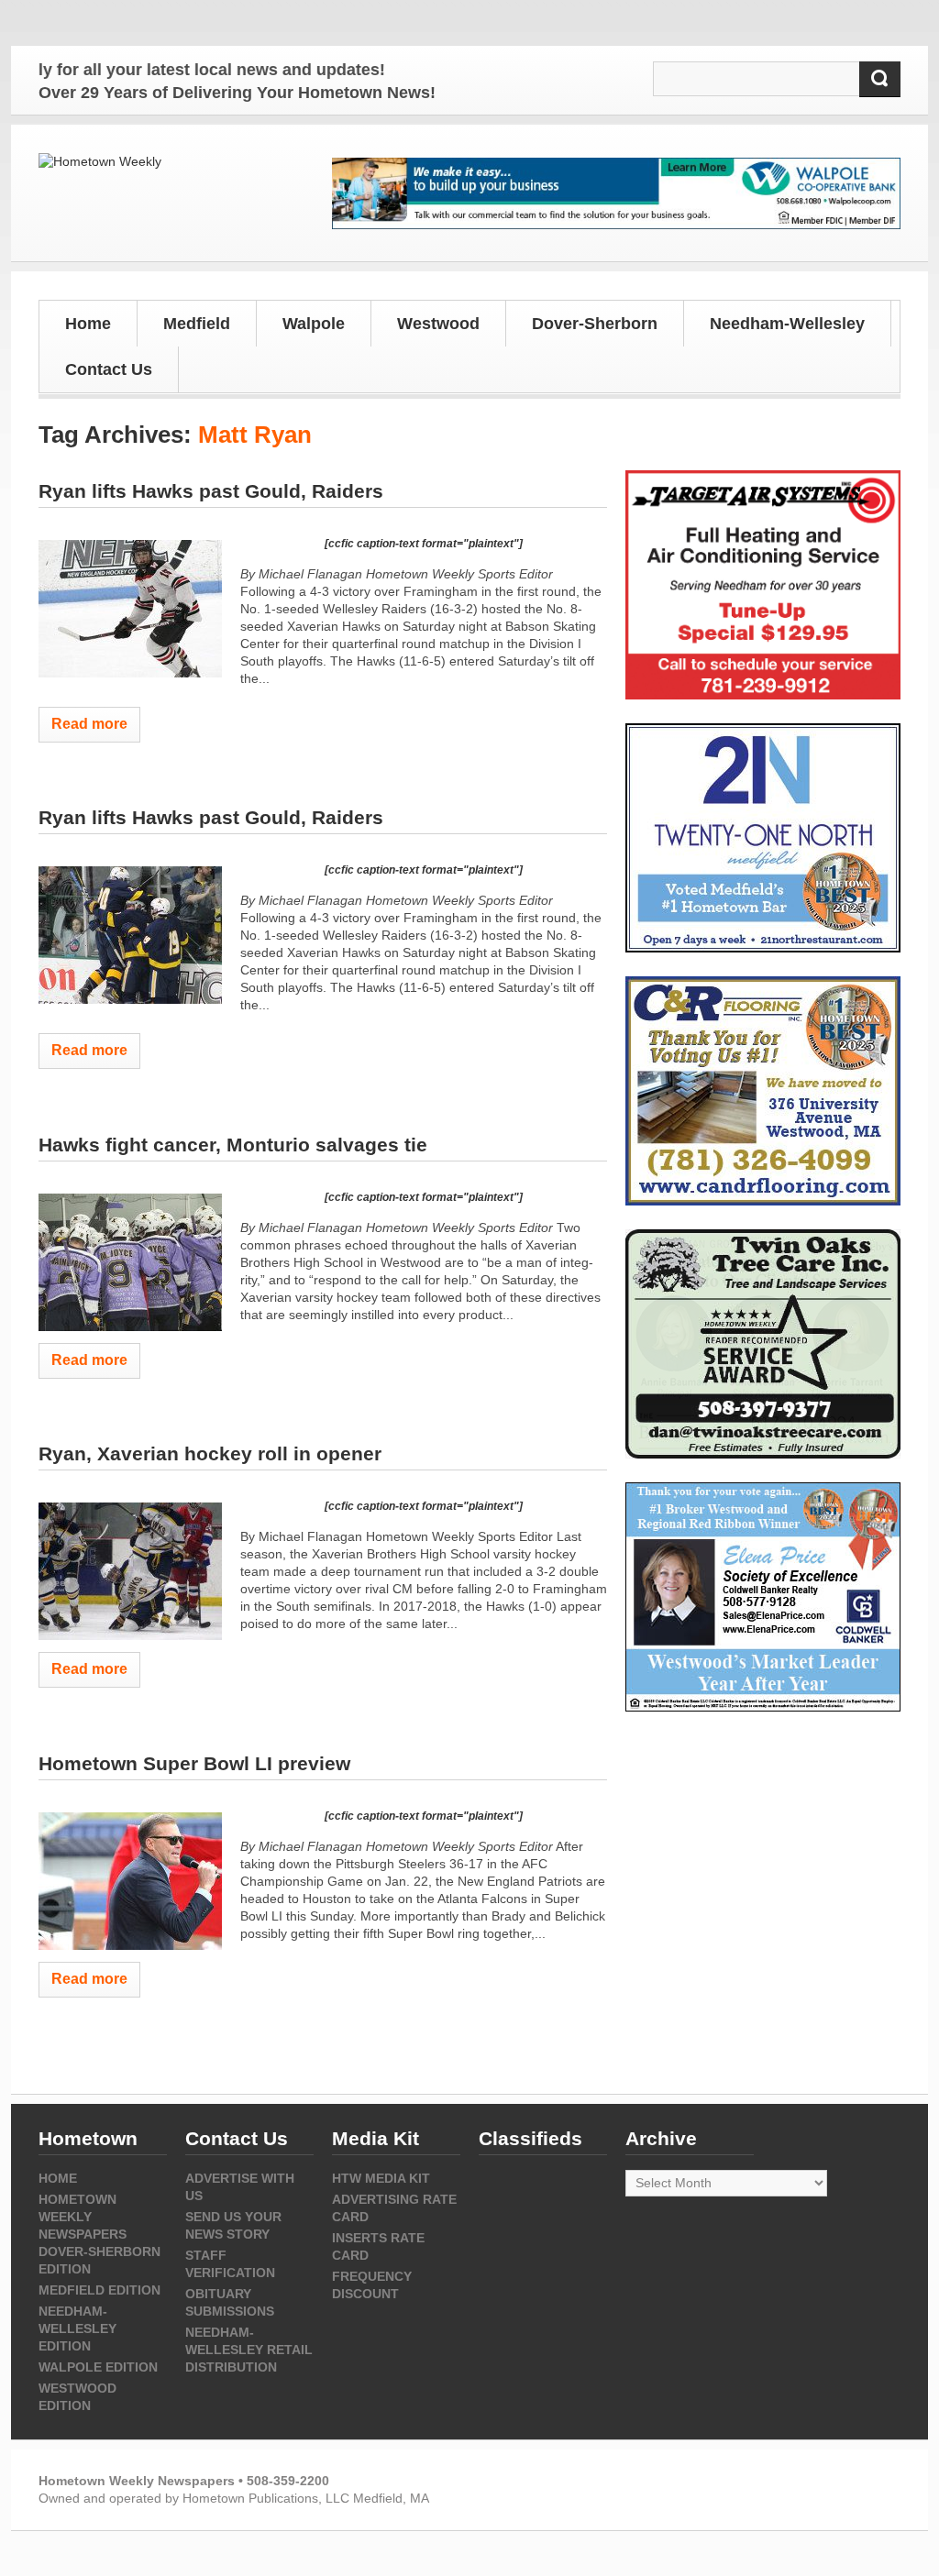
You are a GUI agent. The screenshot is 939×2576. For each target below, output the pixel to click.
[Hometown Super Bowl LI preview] (130, 1881)
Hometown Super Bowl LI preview (194, 1763)
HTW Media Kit (381, 2178)
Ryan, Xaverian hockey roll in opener (210, 1453)
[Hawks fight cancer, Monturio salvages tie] (130, 1262)
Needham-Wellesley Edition (77, 2328)
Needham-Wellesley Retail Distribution (249, 2350)
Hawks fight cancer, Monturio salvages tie (233, 1145)
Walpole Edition (98, 2367)
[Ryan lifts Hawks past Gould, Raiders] (130, 609)
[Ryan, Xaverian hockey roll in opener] (130, 1571)
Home (88, 324)
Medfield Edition (99, 2290)
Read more (89, 724)
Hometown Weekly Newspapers (83, 2217)
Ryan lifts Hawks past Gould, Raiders (211, 491)
